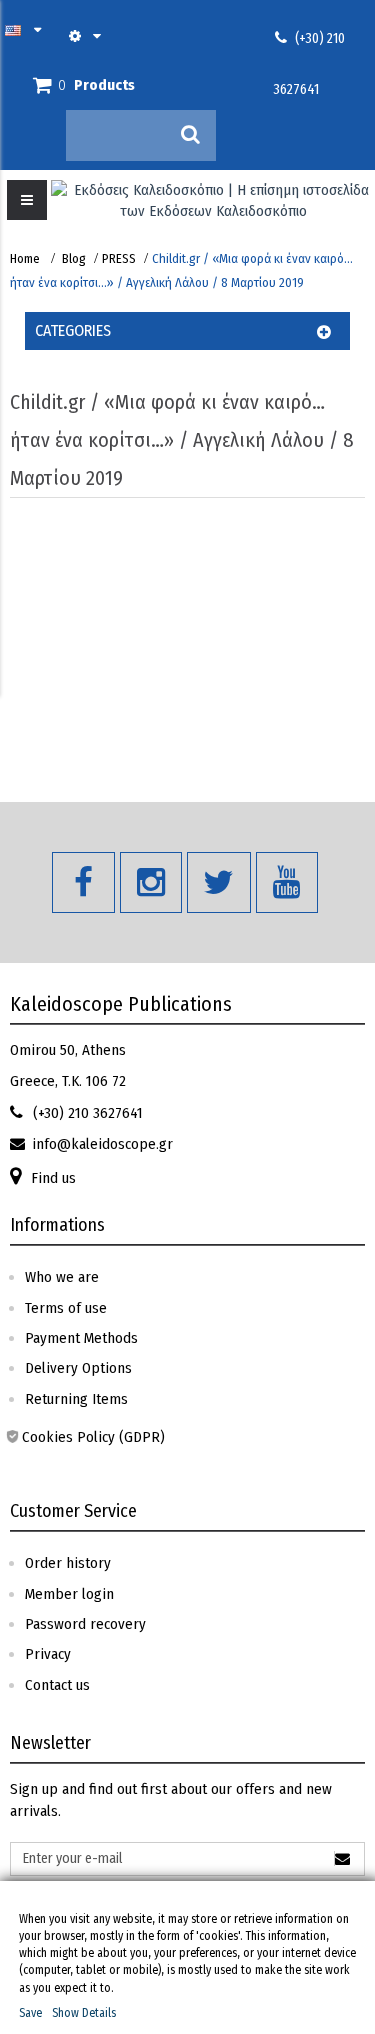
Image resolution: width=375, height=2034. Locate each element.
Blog (74, 258)
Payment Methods (81, 1338)
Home (25, 258)
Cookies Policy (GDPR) (93, 1437)
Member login (69, 1594)
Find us (53, 1178)
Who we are (62, 1277)
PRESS (119, 258)
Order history (68, 1563)
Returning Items (76, 1399)
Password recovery (85, 1624)
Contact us (57, 1685)
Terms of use (66, 1308)
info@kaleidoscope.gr (102, 1144)
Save (30, 2013)
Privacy (48, 1654)
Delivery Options (78, 1368)
